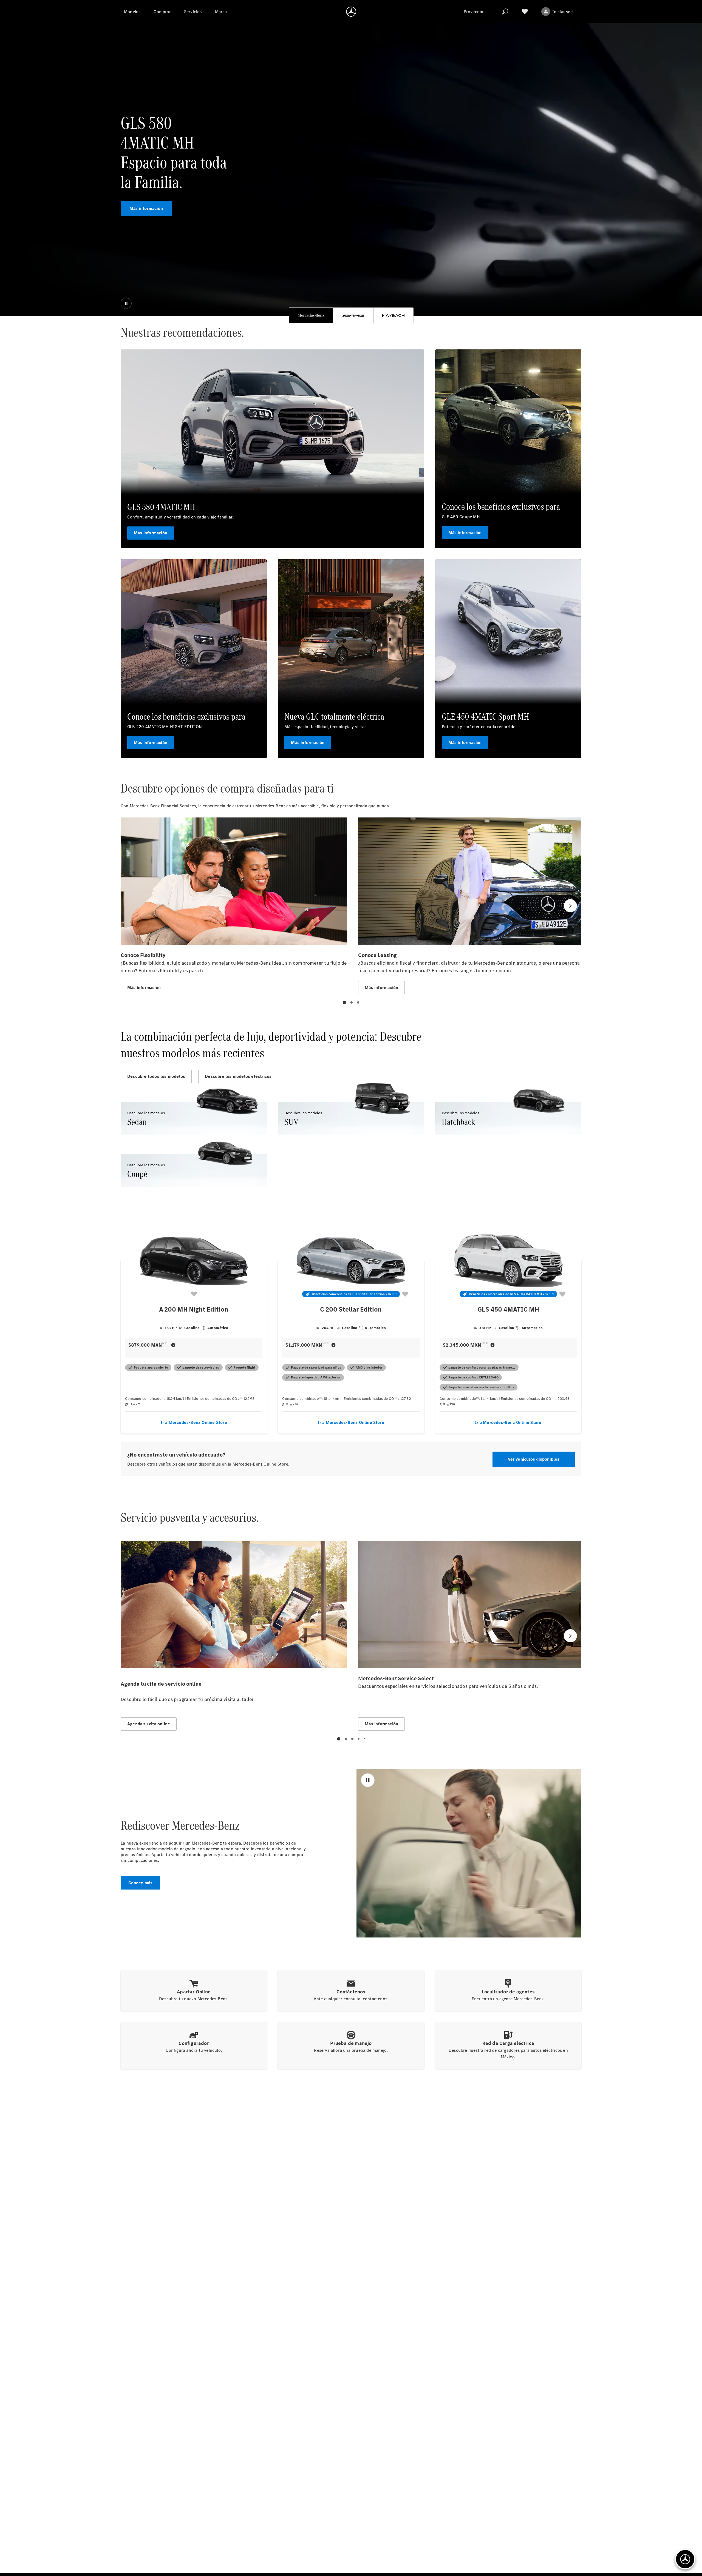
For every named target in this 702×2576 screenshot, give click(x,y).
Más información (146, 208)
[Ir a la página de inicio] (351, 12)
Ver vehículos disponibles (534, 1459)
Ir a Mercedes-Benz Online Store (194, 1422)
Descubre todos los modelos (156, 1076)
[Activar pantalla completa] (569, 1920)
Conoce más (141, 1883)
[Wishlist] (525, 12)
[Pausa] (126, 303)
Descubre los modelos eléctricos (238, 1076)
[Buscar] (505, 12)
